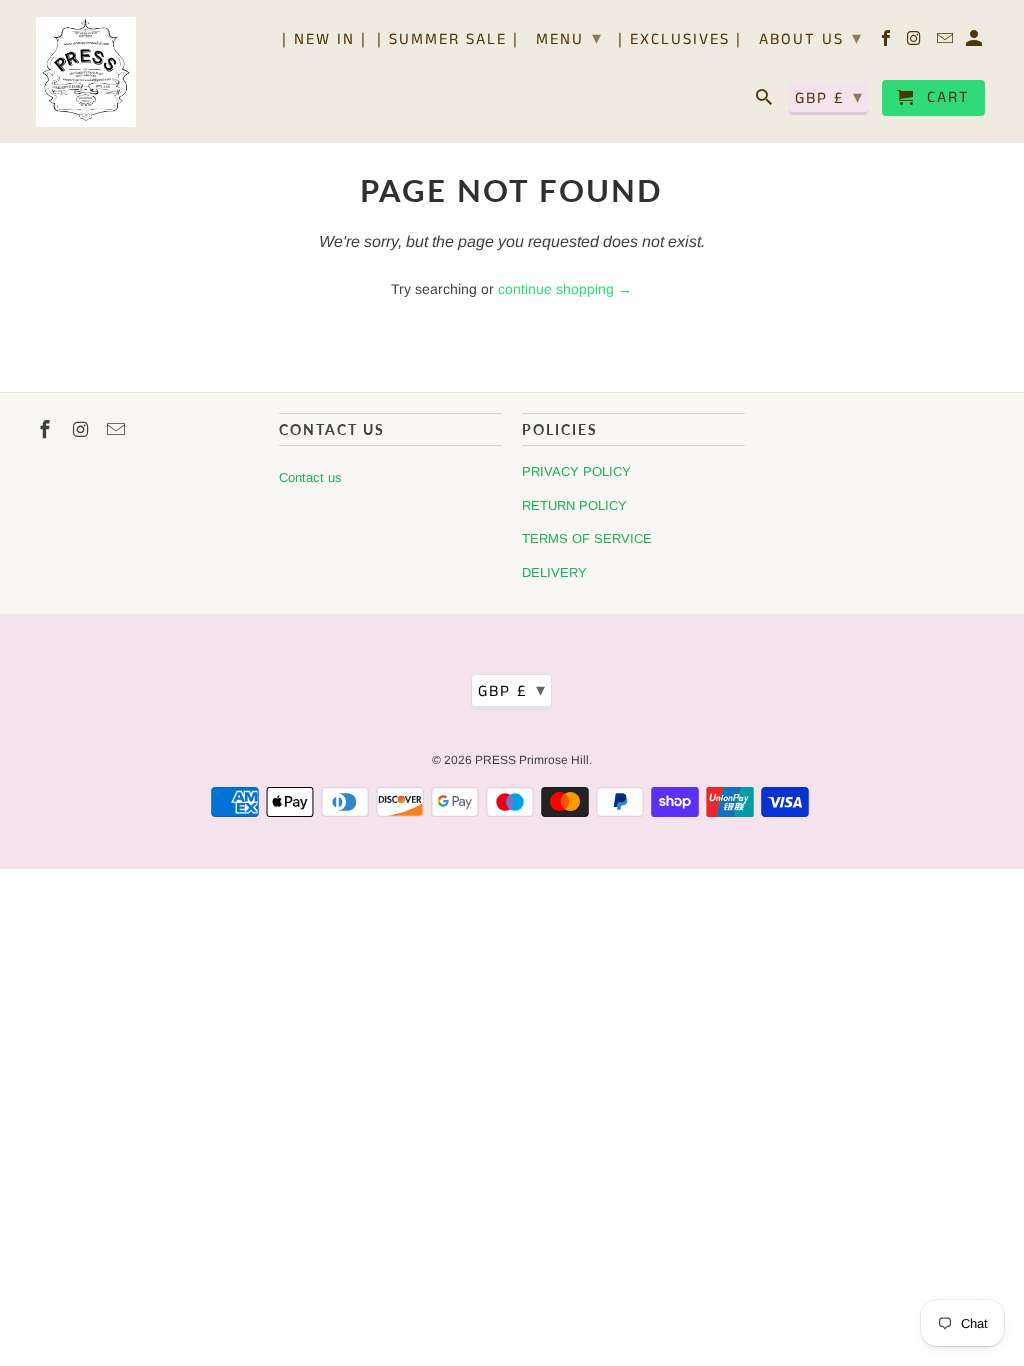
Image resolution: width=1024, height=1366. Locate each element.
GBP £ (829, 98)
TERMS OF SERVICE (587, 538)
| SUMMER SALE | (448, 41)
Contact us (310, 477)
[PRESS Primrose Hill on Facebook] (887, 43)
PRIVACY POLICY (576, 471)
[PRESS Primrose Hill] (86, 71)
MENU (569, 39)
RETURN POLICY (574, 505)
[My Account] (975, 43)
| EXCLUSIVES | (680, 41)
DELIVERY (554, 572)
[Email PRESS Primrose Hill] (946, 43)
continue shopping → (565, 289)
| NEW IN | (324, 41)
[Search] (765, 102)
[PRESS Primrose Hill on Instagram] (916, 43)
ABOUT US (811, 39)
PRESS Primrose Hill (532, 760)
